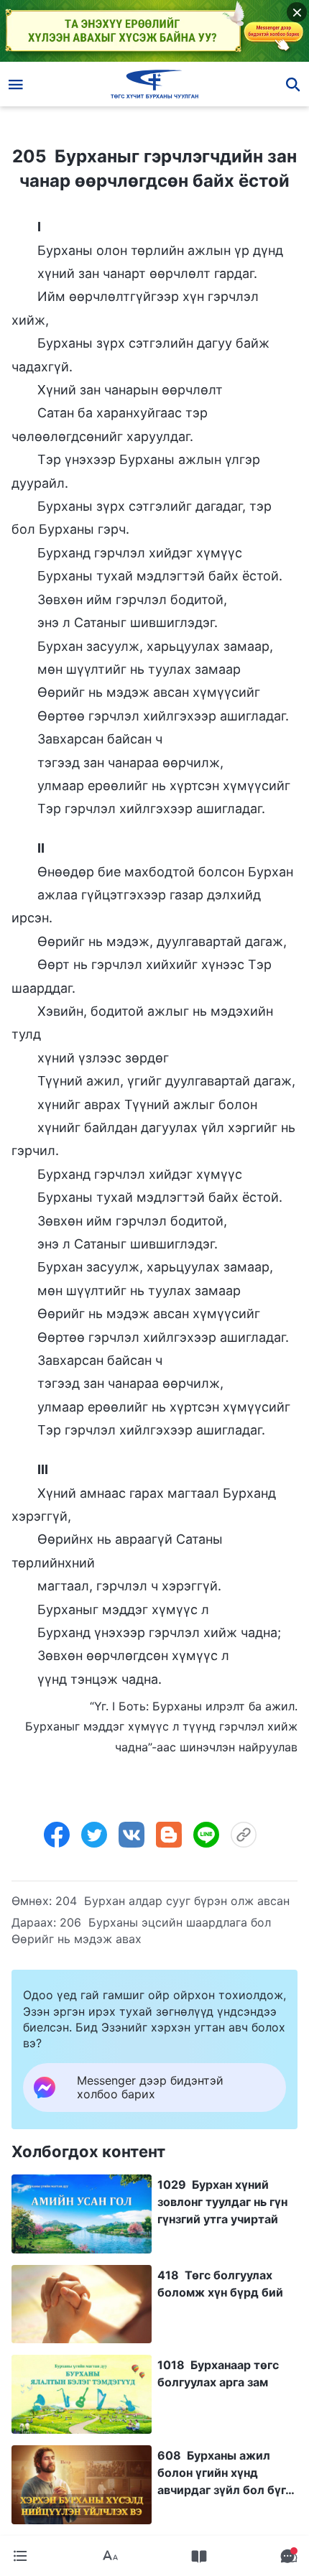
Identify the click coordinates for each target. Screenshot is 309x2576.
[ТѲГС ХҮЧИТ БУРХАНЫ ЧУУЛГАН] (155, 84)
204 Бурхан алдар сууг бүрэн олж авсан (172, 1901)
